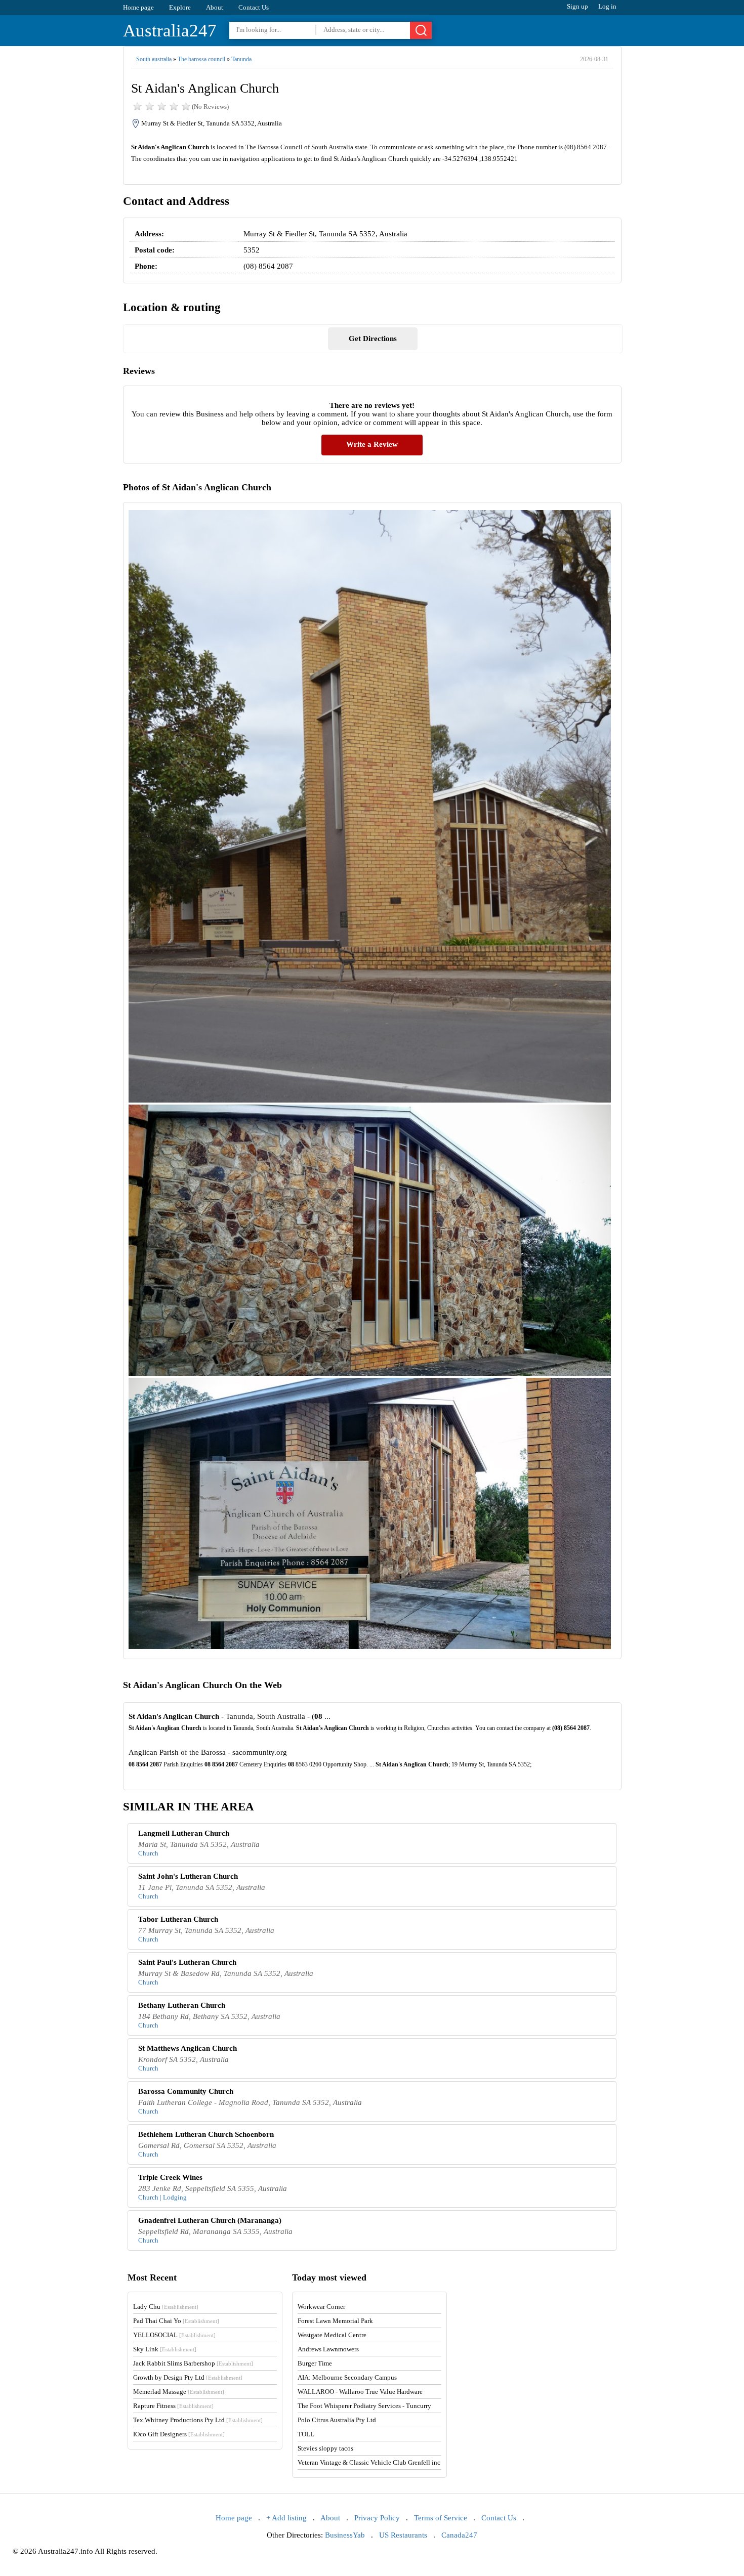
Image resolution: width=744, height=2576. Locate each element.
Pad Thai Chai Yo (176, 2321)
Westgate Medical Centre (332, 2335)
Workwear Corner (321, 2307)
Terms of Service (441, 2518)
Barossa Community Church (186, 2091)
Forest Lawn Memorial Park (335, 2321)
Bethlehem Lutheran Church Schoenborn (206, 2134)
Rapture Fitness (173, 2406)
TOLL (306, 2434)
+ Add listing (286, 2518)
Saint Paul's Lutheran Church (187, 1962)
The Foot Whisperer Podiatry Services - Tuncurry (364, 2406)
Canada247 (459, 2535)
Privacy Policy (377, 2518)
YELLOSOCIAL (174, 2335)
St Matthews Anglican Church (188, 2048)
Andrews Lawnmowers (328, 2349)
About (215, 7)
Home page (138, 7)
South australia (154, 59)
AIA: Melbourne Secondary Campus (347, 2377)
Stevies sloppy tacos (325, 2448)
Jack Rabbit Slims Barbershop (193, 2363)
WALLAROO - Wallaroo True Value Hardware (360, 2392)
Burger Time (315, 2363)
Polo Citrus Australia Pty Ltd (337, 2420)
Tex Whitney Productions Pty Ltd (198, 2420)
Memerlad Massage (179, 2392)
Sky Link (165, 2349)
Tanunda (241, 59)
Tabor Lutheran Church (178, 1919)
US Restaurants (403, 2535)
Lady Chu (166, 2307)
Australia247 (170, 31)
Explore (180, 7)
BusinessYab (345, 2535)
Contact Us (254, 7)
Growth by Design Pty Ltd (188, 2377)
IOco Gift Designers (179, 2434)
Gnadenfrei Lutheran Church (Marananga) (210, 2220)
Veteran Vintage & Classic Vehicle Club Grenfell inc (369, 2462)
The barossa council (201, 59)
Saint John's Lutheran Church (188, 1876)
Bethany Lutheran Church (182, 2005)
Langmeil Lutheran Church (184, 1833)
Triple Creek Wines (170, 2177)
